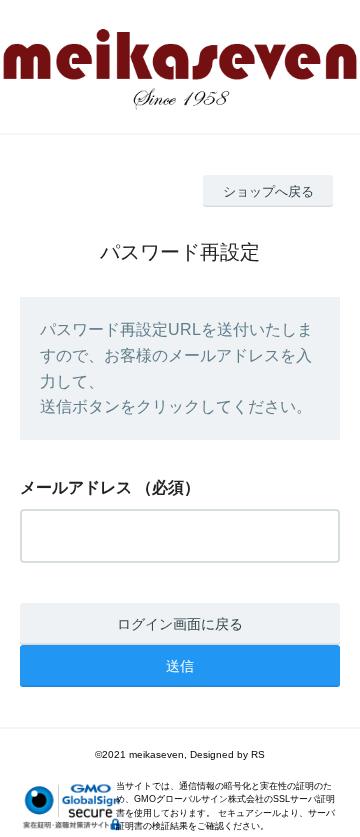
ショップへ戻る (268, 191)
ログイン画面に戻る (180, 624)
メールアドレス (76, 487)
